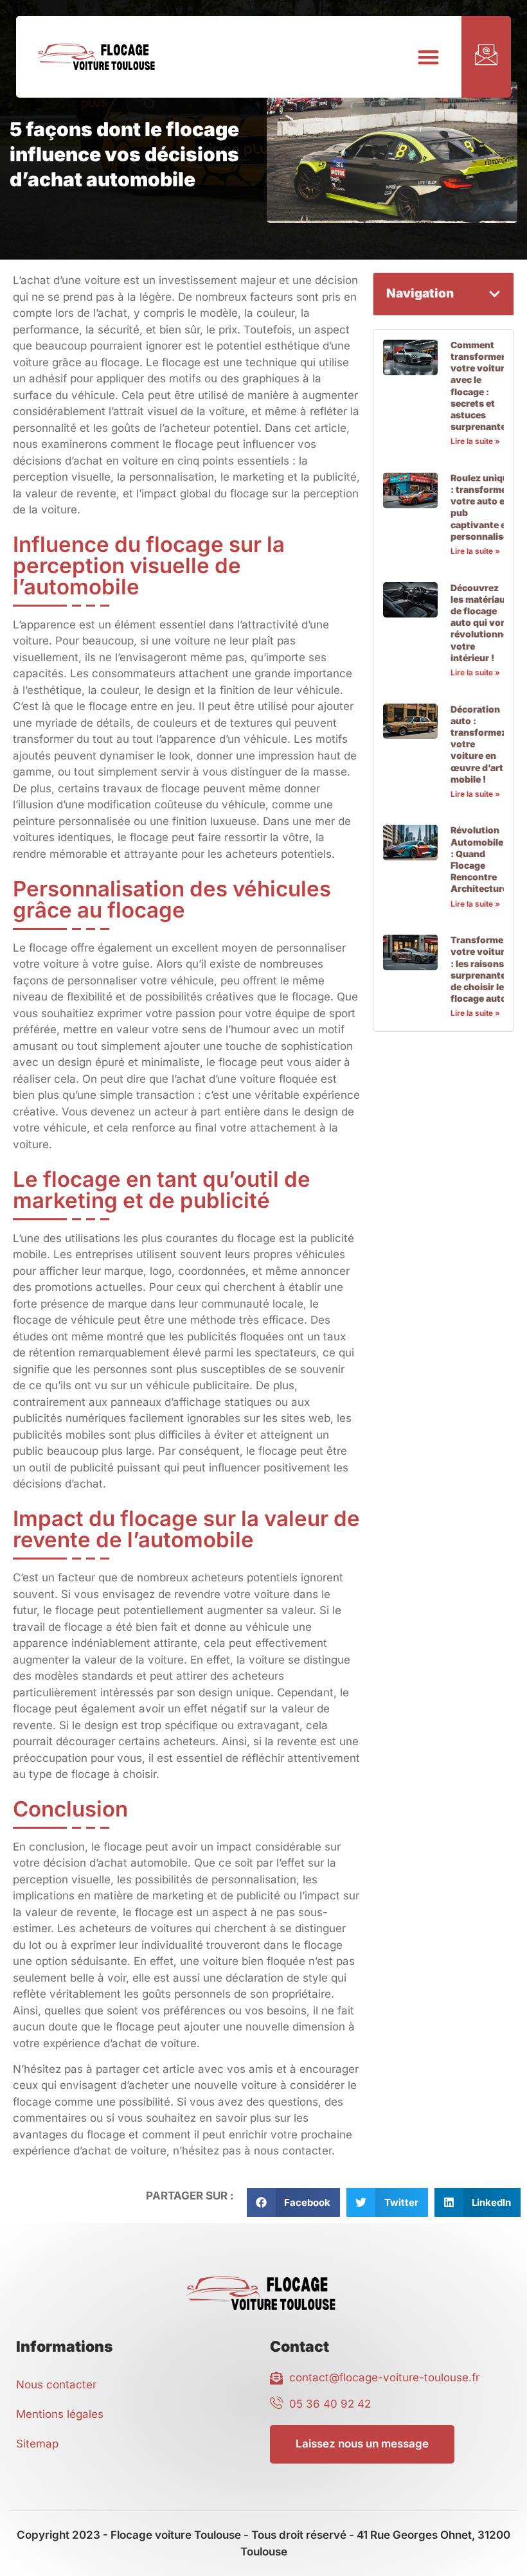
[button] (428, 57)
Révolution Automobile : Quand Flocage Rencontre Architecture (479, 859)
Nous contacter (56, 2385)
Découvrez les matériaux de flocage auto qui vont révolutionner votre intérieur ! (481, 623)
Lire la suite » (475, 441)
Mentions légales (60, 2414)
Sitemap (37, 2444)
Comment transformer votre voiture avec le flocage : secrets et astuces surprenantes (481, 386)
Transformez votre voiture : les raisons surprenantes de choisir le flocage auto (481, 969)
